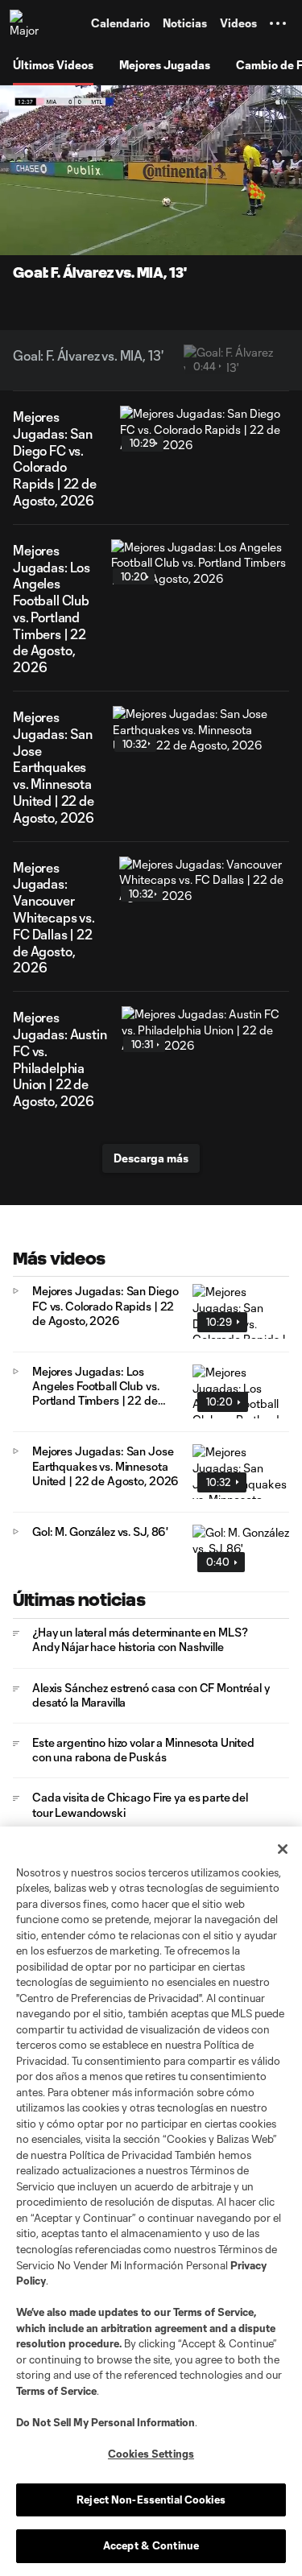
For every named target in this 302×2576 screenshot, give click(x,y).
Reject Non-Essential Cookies (151, 2500)
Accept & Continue (151, 2545)
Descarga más (151, 1158)
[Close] (283, 1849)
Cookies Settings (151, 2454)
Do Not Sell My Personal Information (105, 2422)
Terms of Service (213, 2312)
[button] (278, 23)
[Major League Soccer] (25, 23)
